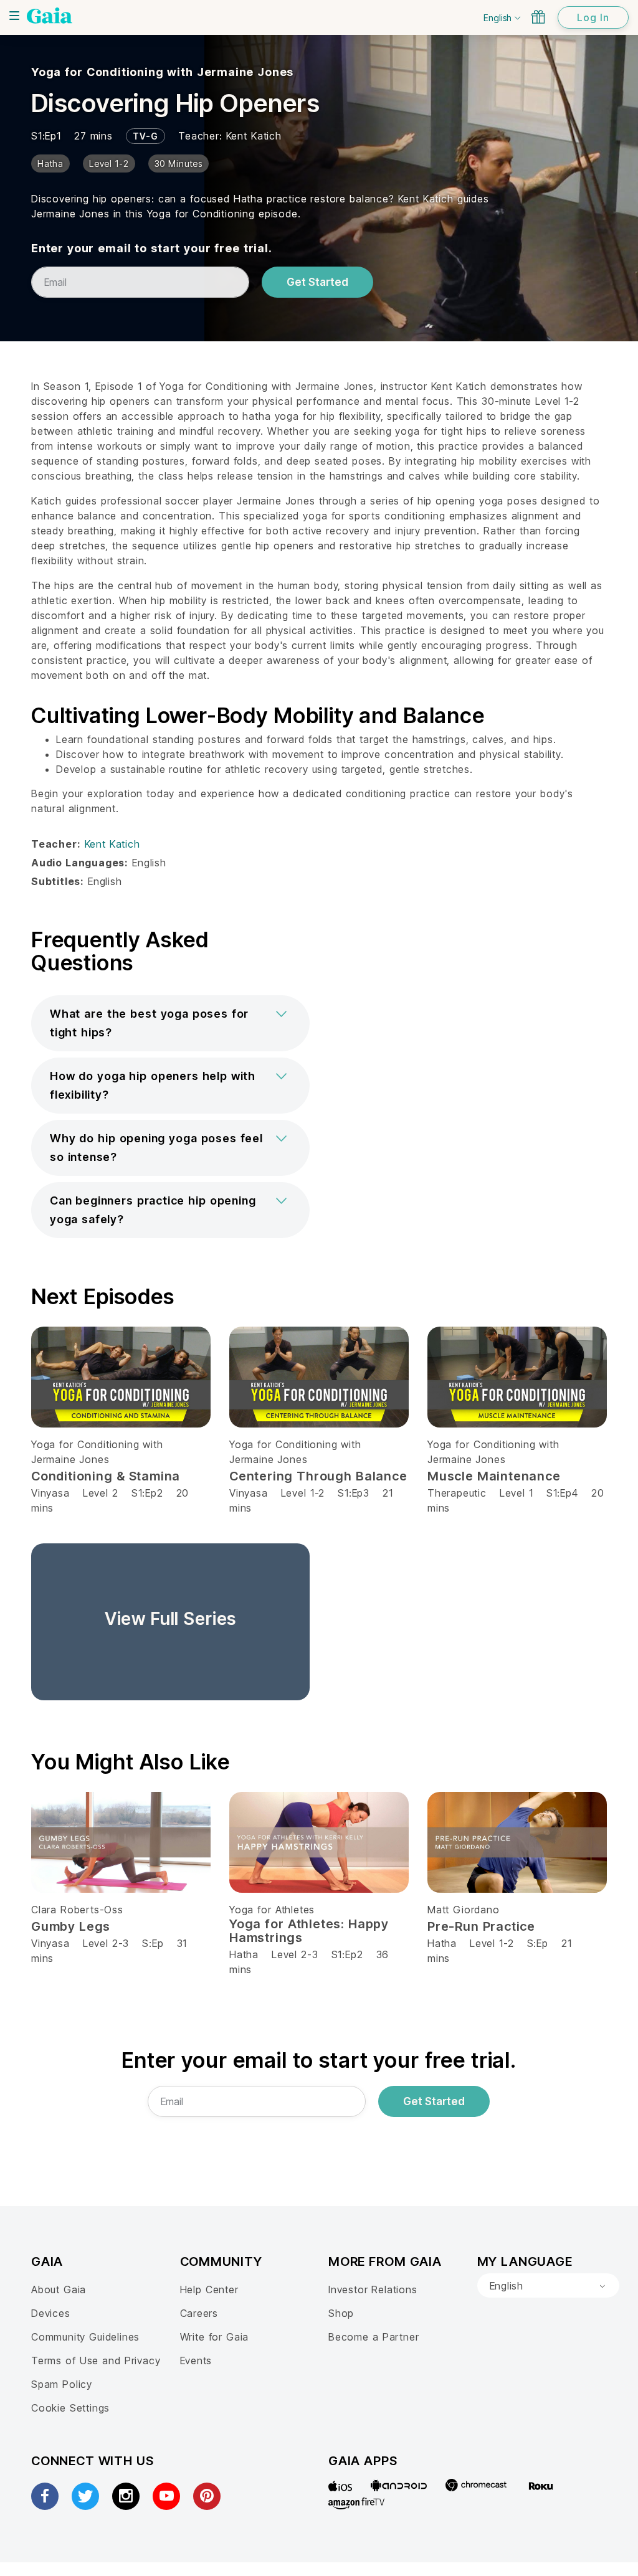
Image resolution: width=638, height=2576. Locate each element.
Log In (593, 17)
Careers (199, 2313)
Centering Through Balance (318, 1476)
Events (196, 2361)
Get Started (317, 282)
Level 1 (517, 1493)
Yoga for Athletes (272, 1910)
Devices (51, 2313)
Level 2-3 (106, 1943)
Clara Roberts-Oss (77, 1910)
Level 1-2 (303, 1493)
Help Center (209, 2290)
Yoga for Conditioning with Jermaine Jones (162, 72)
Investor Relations (373, 2290)
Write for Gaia (215, 2337)
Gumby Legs (71, 1926)
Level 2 (101, 1493)
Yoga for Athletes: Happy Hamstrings (309, 1931)
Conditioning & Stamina (106, 1476)
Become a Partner (374, 2337)
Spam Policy (62, 2384)
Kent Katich (254, 136)
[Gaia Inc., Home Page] (50, 16)
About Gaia (59, 2290)
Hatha (244, 1954)
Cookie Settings (70, 2408)
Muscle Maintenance (494, 1476)
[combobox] (548, 2286)
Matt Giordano (464, 1910)
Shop (341, 2313)
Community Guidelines (85, 2337)
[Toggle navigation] (14, 16)
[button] (170, 1023)
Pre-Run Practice (481, 1926)
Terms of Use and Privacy (96, 2361)
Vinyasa (50, 1493)
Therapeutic (457, 1493)
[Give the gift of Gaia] (538, 17)
